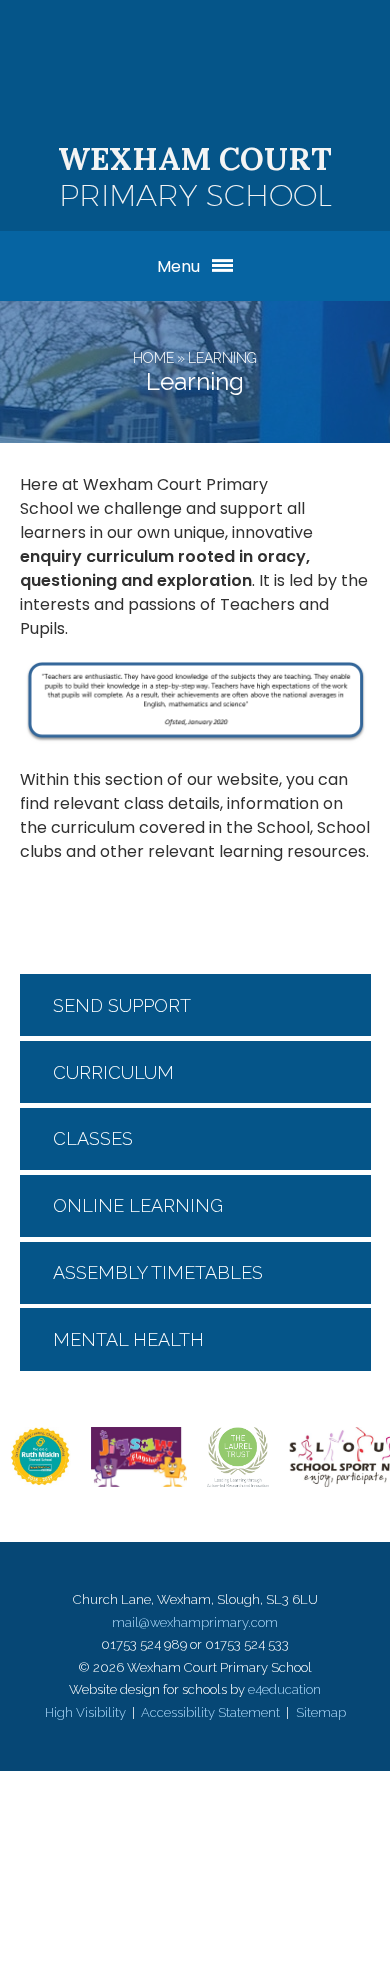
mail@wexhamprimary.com (195, 1622)
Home (153, 358)
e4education (284, 1689)
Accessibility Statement (210, 1712)
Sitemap (321, 1712)
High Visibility (85, 1712)
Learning (222, 358)
